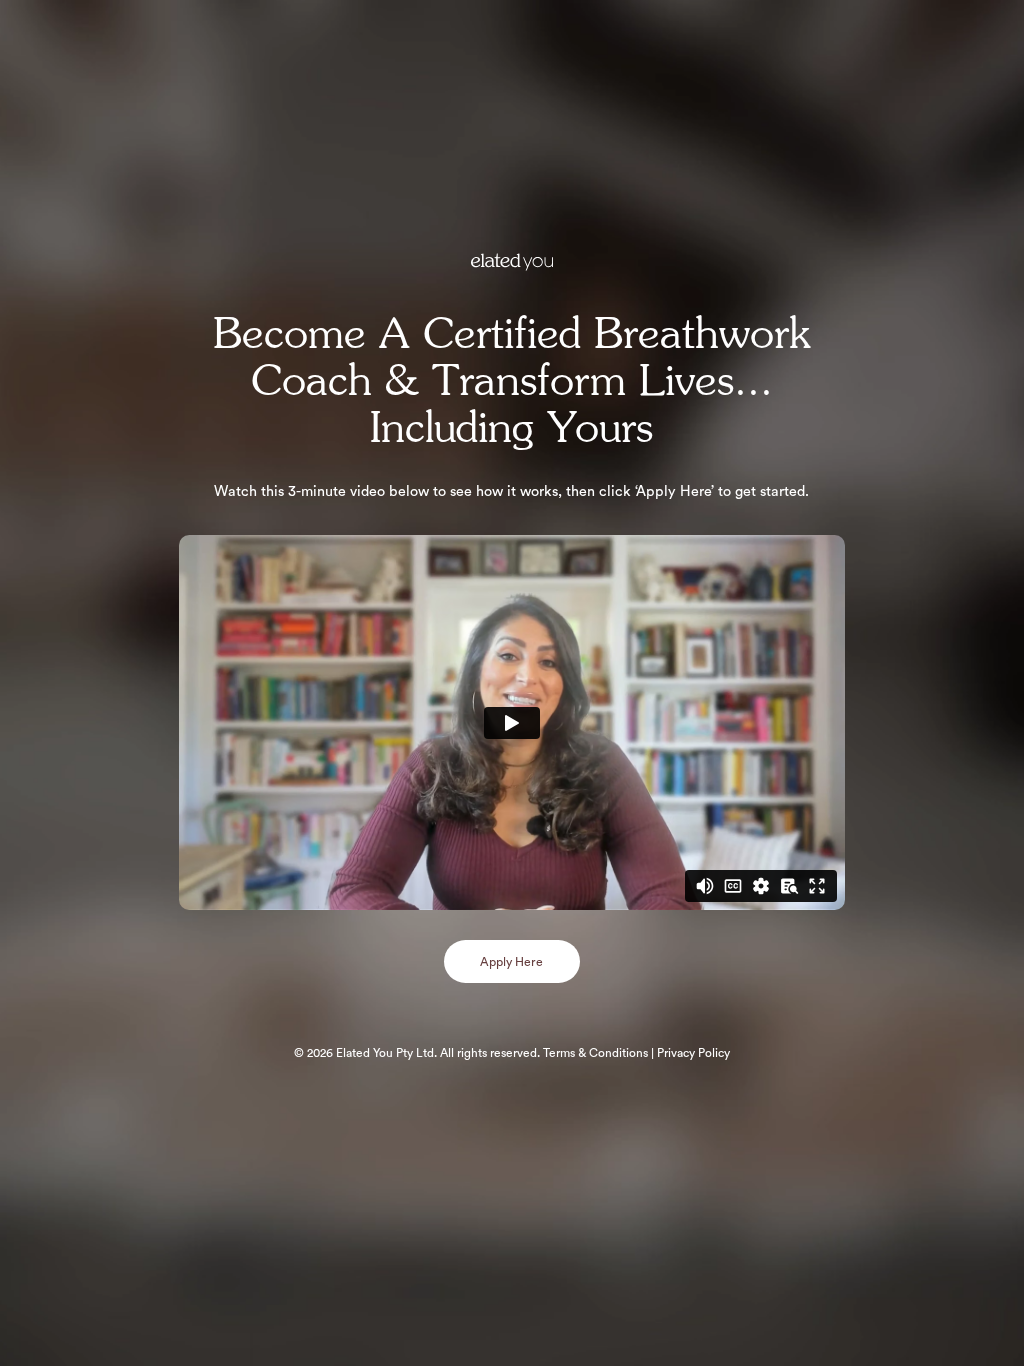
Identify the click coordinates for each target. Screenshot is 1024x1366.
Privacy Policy (692, 1053)
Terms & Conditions (595, 1053)
